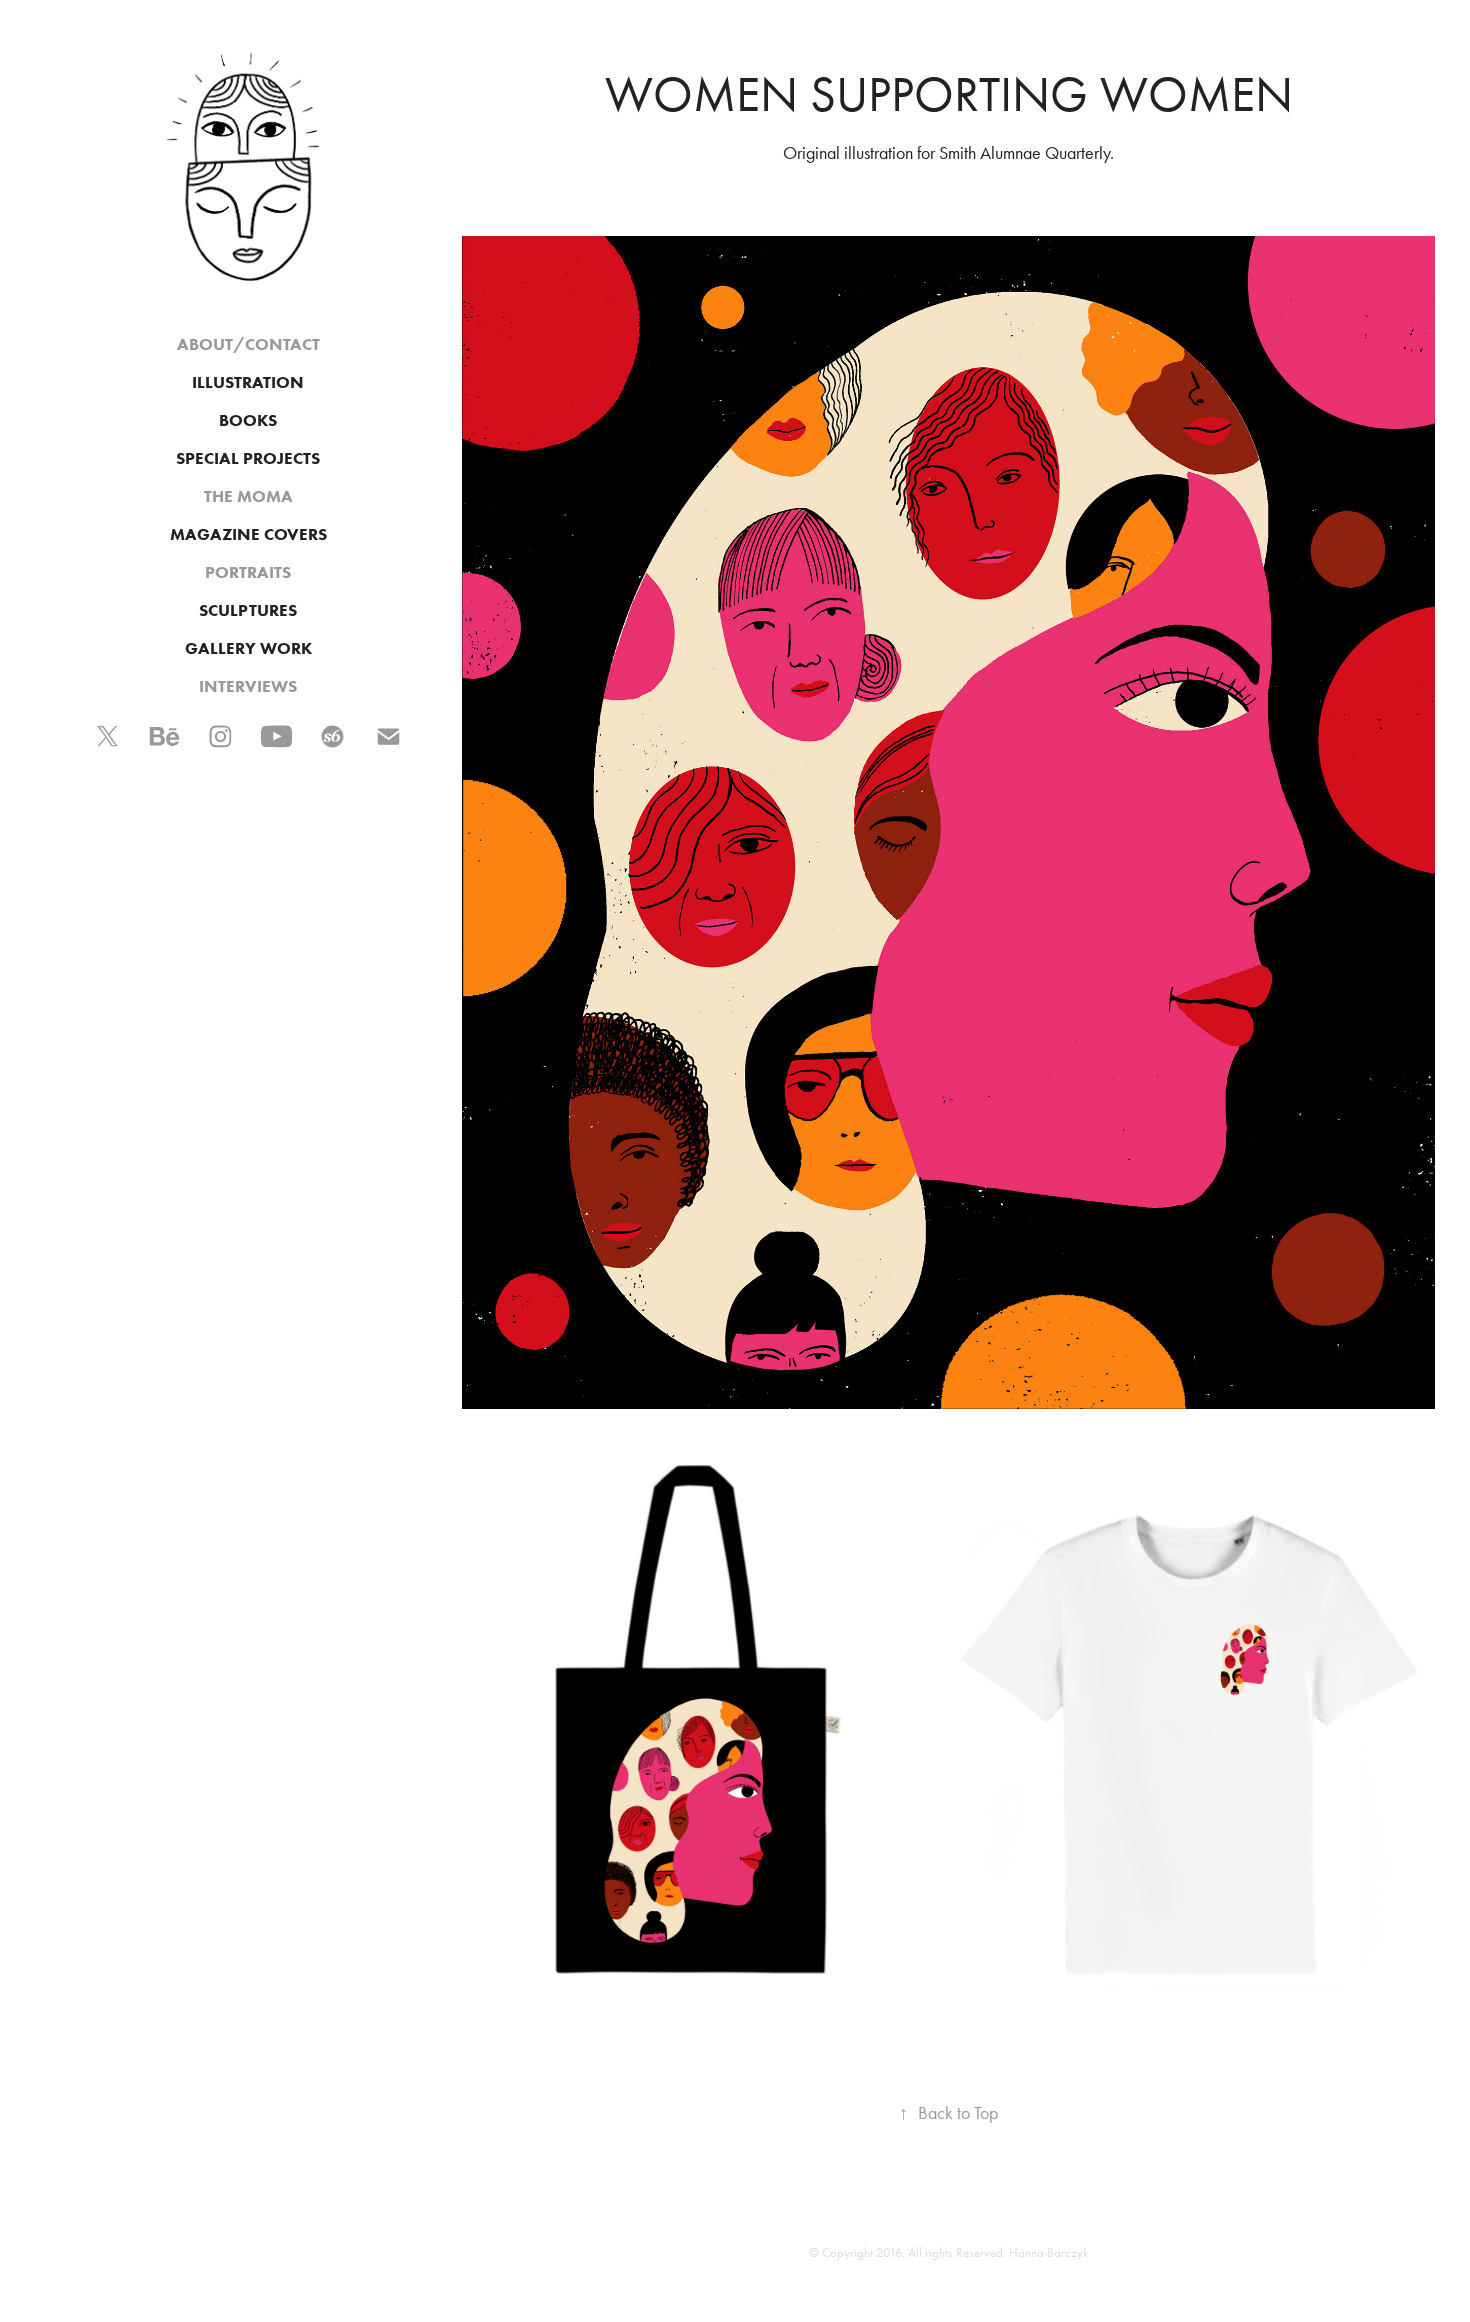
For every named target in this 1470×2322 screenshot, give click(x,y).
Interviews (248, 686)
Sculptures (248, 610)
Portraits (248, 572)
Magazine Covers (248, 534)
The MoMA (248, 496)
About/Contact (248, 344)
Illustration (248, 382)
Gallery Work (248, 648)
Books (248, 420)
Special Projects (248, 458)
